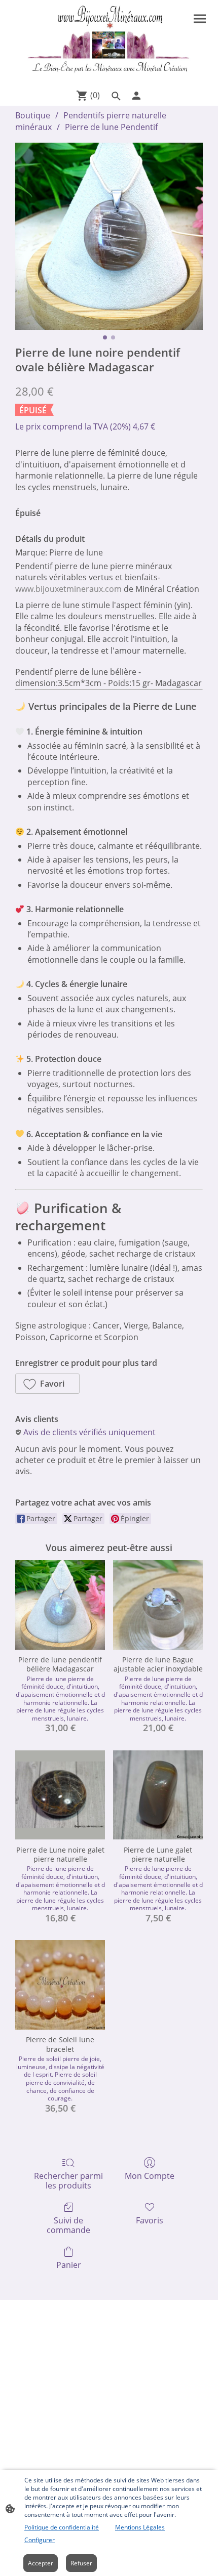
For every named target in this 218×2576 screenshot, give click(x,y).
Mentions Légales (140, 2527)
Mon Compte (150, 2176)
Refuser (81, 2563)
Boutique (33, 115)
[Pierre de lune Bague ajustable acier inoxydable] (158, 1605)
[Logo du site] (109, 42)
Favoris (150, 2220)
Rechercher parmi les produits (68, 2180)
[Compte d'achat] (136, 96)
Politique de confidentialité (62, 2527)
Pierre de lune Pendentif (111, 127)
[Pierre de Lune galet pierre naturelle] (158, 1795)
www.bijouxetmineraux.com (68, 589)
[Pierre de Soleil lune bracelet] (60, 1985)
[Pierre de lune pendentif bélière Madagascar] (60, 1605)
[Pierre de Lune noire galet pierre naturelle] (60, 1795)
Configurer (40, 2540)
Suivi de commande (68, 2225)
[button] (47, 1384)
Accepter (41, 2563)
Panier (69, 2265)
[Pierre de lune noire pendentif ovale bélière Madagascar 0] (109, 236)
